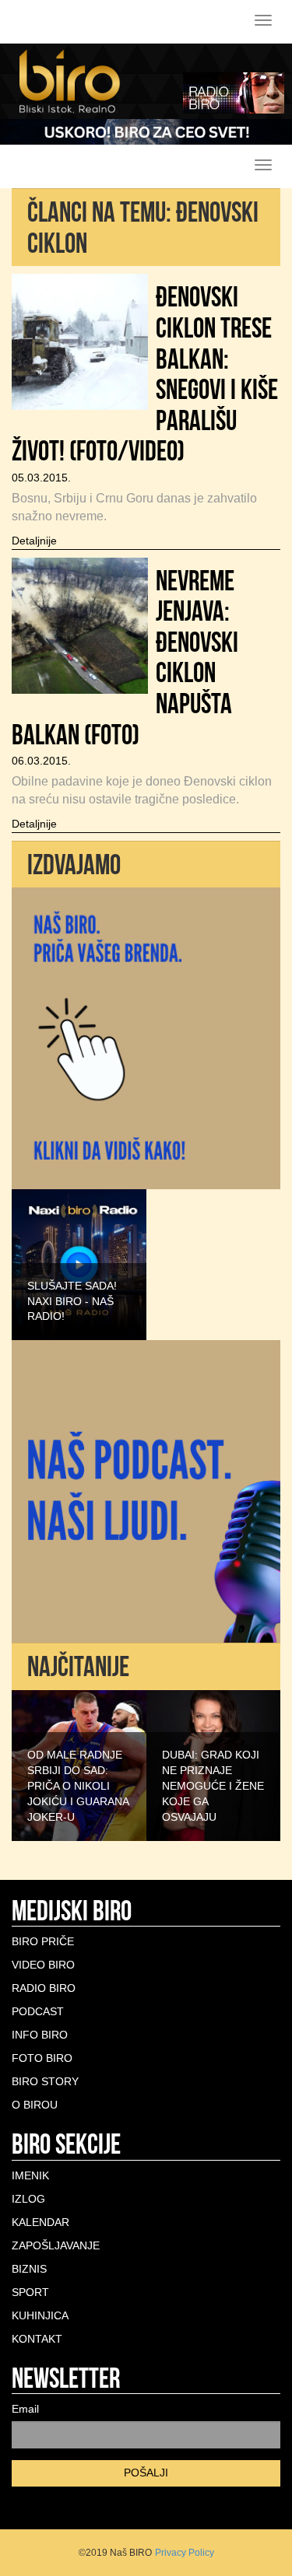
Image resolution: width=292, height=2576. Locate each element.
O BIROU (35, 2105)
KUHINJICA (40, 2315)
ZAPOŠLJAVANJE (56, 2245)
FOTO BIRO (42, 2058)
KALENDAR (40, 2222)
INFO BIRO (40, 2035)
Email (25, 2409)
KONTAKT (37, 2339)
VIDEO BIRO (43, 1965)
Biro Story (45, 2081)
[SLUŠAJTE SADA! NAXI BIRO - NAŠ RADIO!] (79, 1264)
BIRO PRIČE (43, 1941)
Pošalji (146, 2473)
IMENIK (30, 2175)
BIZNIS (29, 2269)
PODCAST (38, 2011)
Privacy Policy (185, 2553)
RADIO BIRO (44, 1988)
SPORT (30, 2292)
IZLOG (28, 2199)
